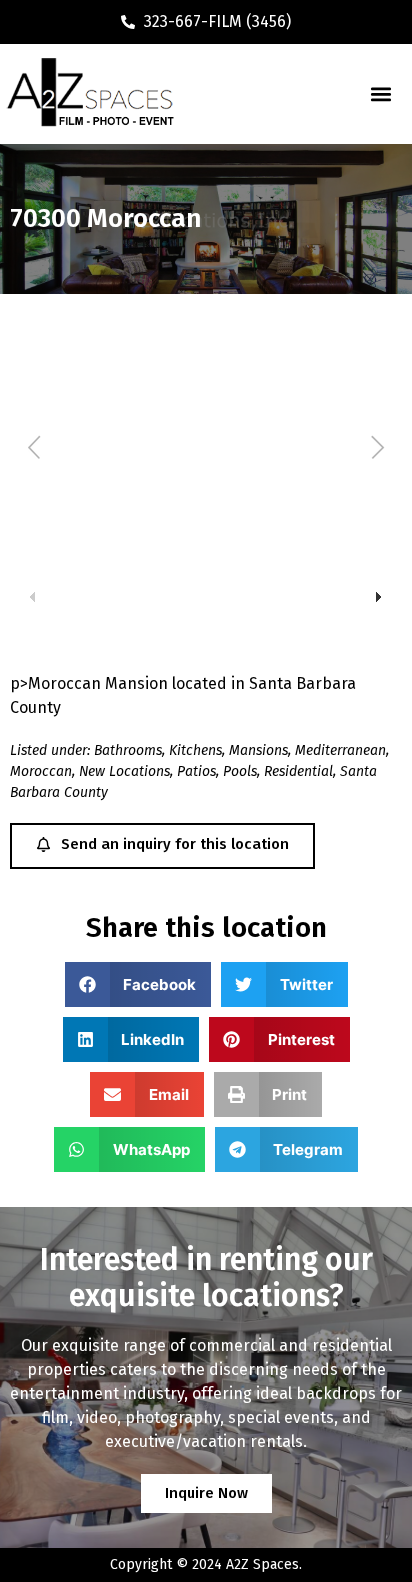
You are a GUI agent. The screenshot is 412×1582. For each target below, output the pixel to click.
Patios (196, 771)
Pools (240, 771)
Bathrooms (128, 750)
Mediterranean (340, 750)
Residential (298, 771)
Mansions (258, 750)
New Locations (124, 771)
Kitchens (195, 750)
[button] (380, 94)
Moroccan (41, 771)
